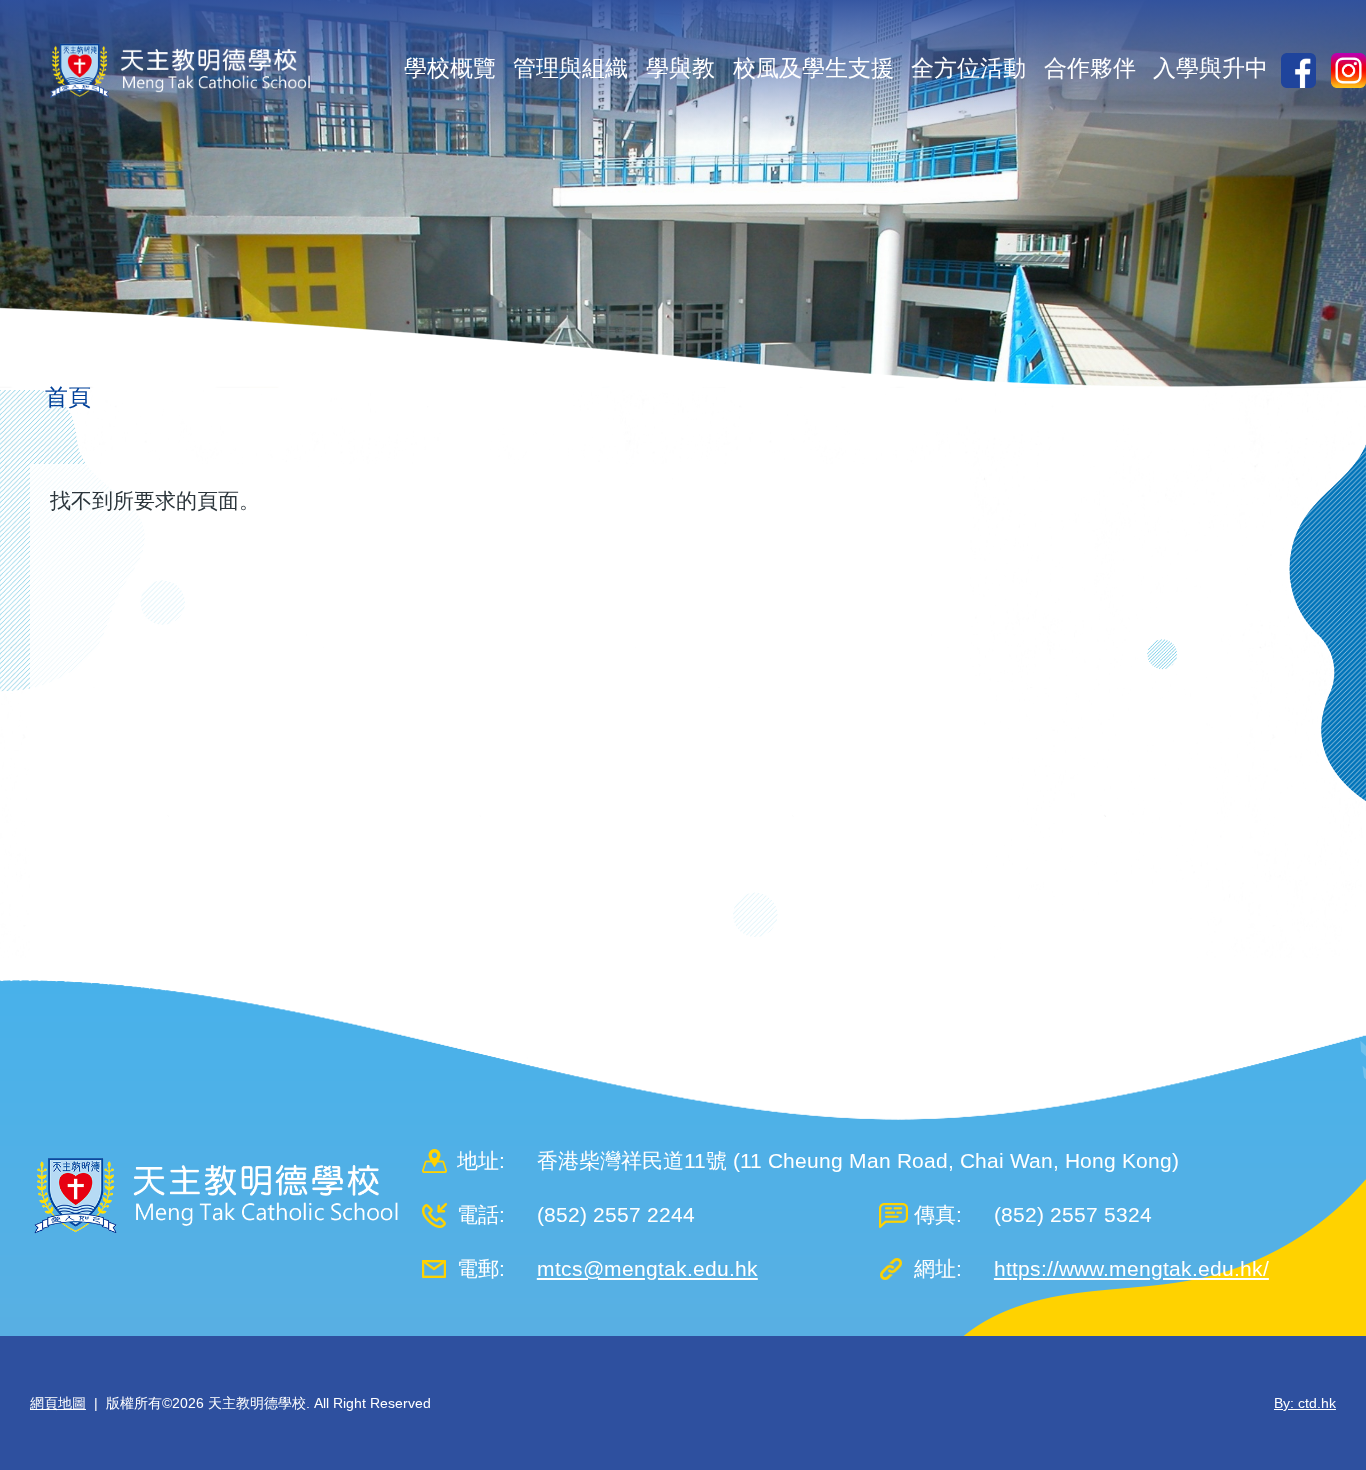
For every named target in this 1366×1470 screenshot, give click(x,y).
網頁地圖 (58, 1403)
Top (1315, 1388)
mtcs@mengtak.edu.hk (647, 1268)
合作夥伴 (1090, 68)
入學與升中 (1210, 68)
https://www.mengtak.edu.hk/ (1131, 1268)
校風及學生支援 (813, 68)
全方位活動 (968, 68)
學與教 (680, 68)
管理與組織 (570, 68)
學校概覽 (450, 68)
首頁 (68, 397)
